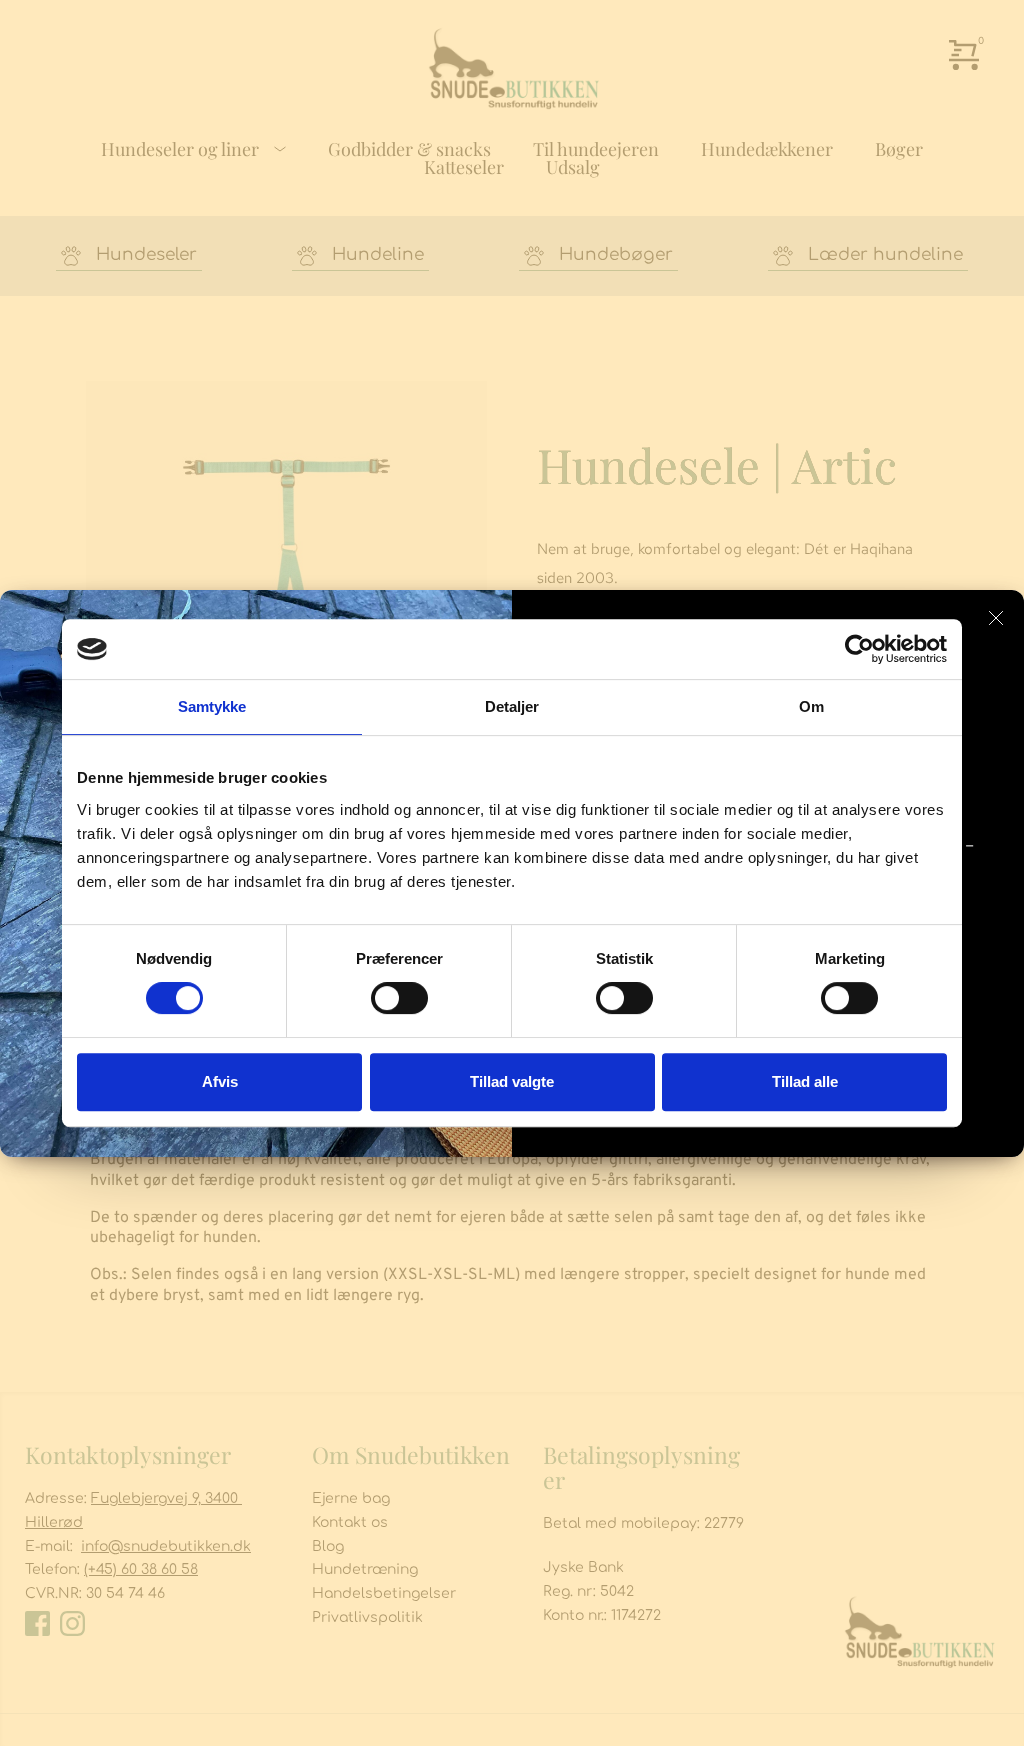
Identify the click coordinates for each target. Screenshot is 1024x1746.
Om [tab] (811, 706)
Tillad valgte (512, 1081)
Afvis (220, 1081)
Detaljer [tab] (512, 706)
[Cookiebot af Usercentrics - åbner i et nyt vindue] (859, 649)
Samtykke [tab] (212, 706)
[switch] (399, 998)
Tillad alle (805, 1081)
